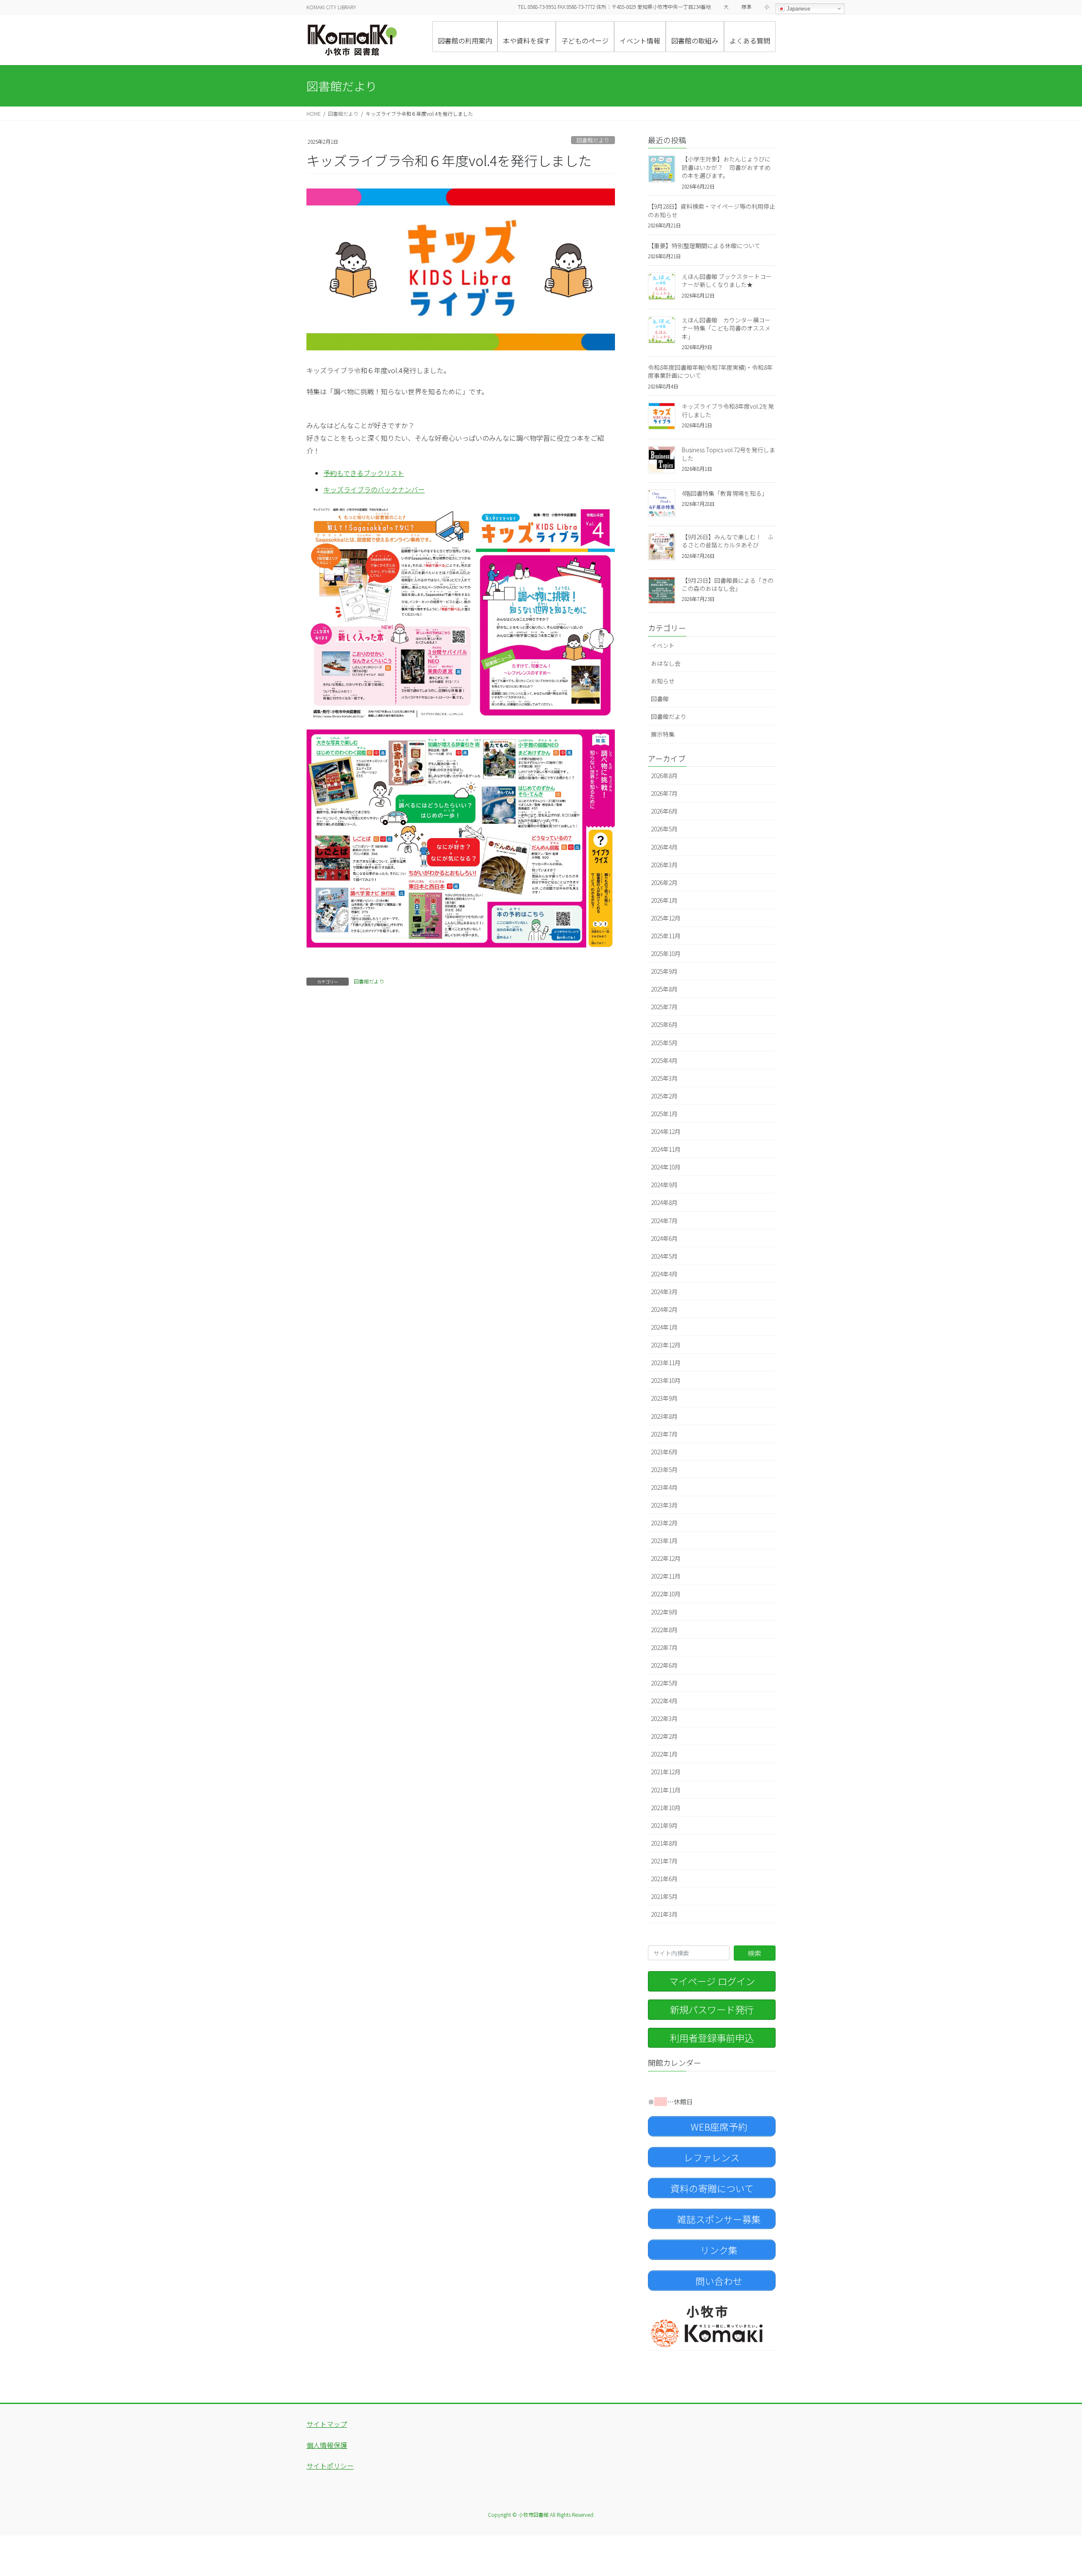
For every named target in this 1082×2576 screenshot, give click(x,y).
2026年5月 (664, 829)
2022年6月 (664, 1665)
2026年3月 (664, 865)
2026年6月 (664, 811)
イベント (663, 645)
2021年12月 (666, 1772)
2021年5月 (664, 1896)
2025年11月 (666, 936)
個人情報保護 (327, 2445)
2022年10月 (666, 1594)
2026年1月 (664, 900)
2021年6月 (664, 1879)
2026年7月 (664, 793)
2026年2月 (664, 882)
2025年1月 (664, 1114)
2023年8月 (664, 1416)
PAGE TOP (1052, 2491)
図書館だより (593, 140)
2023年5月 (664, 1470)
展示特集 (663, 734)
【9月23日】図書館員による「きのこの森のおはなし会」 (728, 585)
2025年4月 (664, 1060)
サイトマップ (327, 2424)
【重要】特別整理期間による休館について (704, 246)
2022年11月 (666, 1576)
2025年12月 (666, 918)
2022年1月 (664, 1754)
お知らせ (663, 681)
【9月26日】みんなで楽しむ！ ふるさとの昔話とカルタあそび (728, 541)
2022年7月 (664, 1647)
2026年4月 (664, 847)
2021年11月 (666, 1790)
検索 (754, 1953)
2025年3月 (664, 1078)
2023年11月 (666, 1363)
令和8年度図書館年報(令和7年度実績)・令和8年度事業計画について (710, 372)
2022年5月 (664, 1683)
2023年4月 (664, 1487)
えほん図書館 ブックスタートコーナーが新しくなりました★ (727, 281)
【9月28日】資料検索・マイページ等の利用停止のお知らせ (712, 210)
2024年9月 (664, 1185)
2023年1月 (664, 1541)
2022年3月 (664, 1718)
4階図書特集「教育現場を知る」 (725, 493)
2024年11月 (666, 1149)
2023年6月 (664, 1452)
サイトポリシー (330, 2466)
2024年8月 (664, 1202)
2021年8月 (664, 1843)
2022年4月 (664, 1701)
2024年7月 (664, 1221)
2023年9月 (664, 1398)
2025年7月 (664, 1007)
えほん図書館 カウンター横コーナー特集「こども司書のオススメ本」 (726, 328)
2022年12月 (666, 1558)
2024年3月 (664, 1292)
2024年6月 (664, 1238)
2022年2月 (664, 1736)
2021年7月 (664, 1861)
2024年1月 (664, 1327)
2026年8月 (664, 776)
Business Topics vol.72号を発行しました (728, 454)
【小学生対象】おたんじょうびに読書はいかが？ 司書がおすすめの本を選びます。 (726, 167)
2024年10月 (666, 1167)
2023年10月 (666, 1380)
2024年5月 (664, 1256)
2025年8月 (664, 989)
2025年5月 (664, 1043)
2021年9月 (664, 1825)
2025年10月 (666, 953)
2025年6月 (664, 1024)
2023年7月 (664, 1434)
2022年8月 (664, 1630)
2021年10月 (666, 1808)
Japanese (798, 9)
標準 (746, 7)
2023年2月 (664, 1523)
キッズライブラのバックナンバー (374, 489)
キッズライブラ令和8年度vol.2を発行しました (728, 410)
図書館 (660, 699)
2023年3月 (664, 1505)
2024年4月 (664, 1274)
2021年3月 (664, 1914)
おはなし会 (666, 663)
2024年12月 (666, 1131)
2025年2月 (664, 1096)
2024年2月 (664, 1309)
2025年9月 (664, 971)
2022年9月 (664, 1612)
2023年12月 (666, 1345)
